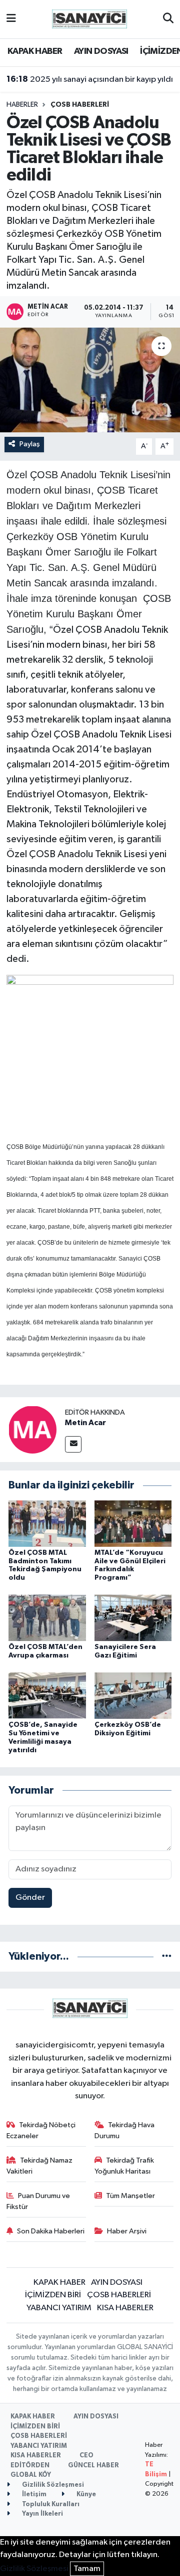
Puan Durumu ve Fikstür (38, 2201)
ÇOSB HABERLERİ (80, 105)
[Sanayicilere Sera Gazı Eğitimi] (133, 1618)
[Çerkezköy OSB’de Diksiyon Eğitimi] (133, 1696)
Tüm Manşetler (130, 2196)
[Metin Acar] (32, 1429)
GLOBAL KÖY (31, 2475)
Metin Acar (85, 1423)
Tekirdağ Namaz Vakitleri (40, 2166)
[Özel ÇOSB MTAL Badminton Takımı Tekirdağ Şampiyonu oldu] (47, 1523)
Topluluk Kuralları (50, 2504)
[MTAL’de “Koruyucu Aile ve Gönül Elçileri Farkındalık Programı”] (133, 1523)
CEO (86, 2456)
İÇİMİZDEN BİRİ (53, 2295)
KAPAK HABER (35, 51)
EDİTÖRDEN (30, 2466)
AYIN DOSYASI (101, 51)
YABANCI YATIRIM (59, 2308)
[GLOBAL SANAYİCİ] (89, 19)
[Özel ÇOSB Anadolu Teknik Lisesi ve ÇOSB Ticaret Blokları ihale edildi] (90, 380)
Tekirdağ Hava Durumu (125, 2130)
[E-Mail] (73, 1444)
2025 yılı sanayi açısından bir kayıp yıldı (90, 79)
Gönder (30, 1898)
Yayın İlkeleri (42, 2514)
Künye (85, 2494)
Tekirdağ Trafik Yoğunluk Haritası (124, 2166)
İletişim (33, 2494)
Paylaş (30, 444)
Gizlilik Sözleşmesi (52, 2485)
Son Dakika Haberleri (51, 2231)
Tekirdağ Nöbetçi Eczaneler (41, 2130)
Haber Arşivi (127, 2231)
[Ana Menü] (11, 19)
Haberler (22, 105)
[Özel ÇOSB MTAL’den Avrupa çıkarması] (47, 1618)
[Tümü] (167, 1956)
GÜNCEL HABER (93, 2466)
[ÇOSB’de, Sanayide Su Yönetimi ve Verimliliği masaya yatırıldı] (47, 1696)
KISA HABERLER (125, 2308)
